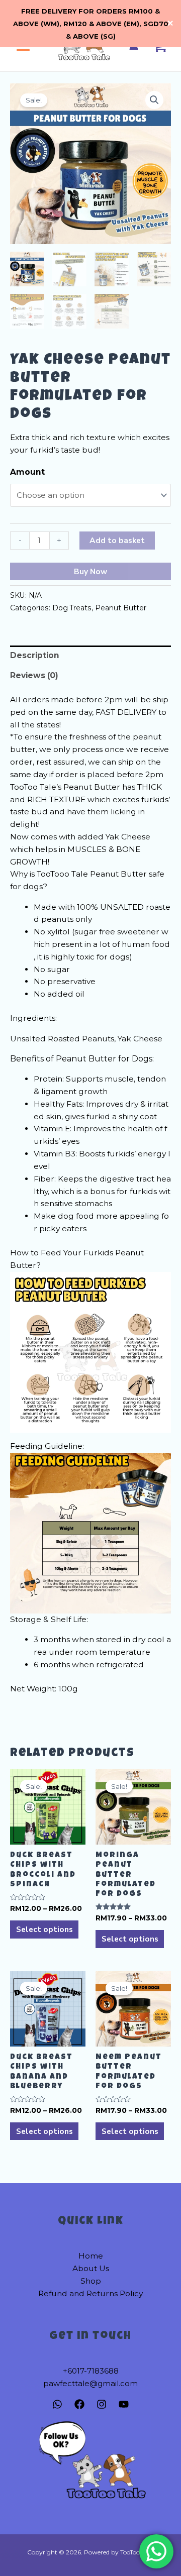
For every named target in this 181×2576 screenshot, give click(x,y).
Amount (27, 472)
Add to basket (117, 540)
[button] (154, 100)
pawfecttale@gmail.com (90, 2383)
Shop (91, 2281)
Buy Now (90, 571)
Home (91, 2256)
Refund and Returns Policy (90, 2293)
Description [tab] (35, 655)
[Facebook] (79, 2404)
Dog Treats (72, 608)
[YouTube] (124, 2404)
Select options (44, 1929)
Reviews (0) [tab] (34, 675)
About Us (91, 2268)
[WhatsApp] (57, 2404)
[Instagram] (102, 2404)
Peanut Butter (121, 608)
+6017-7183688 (91, 2371)
